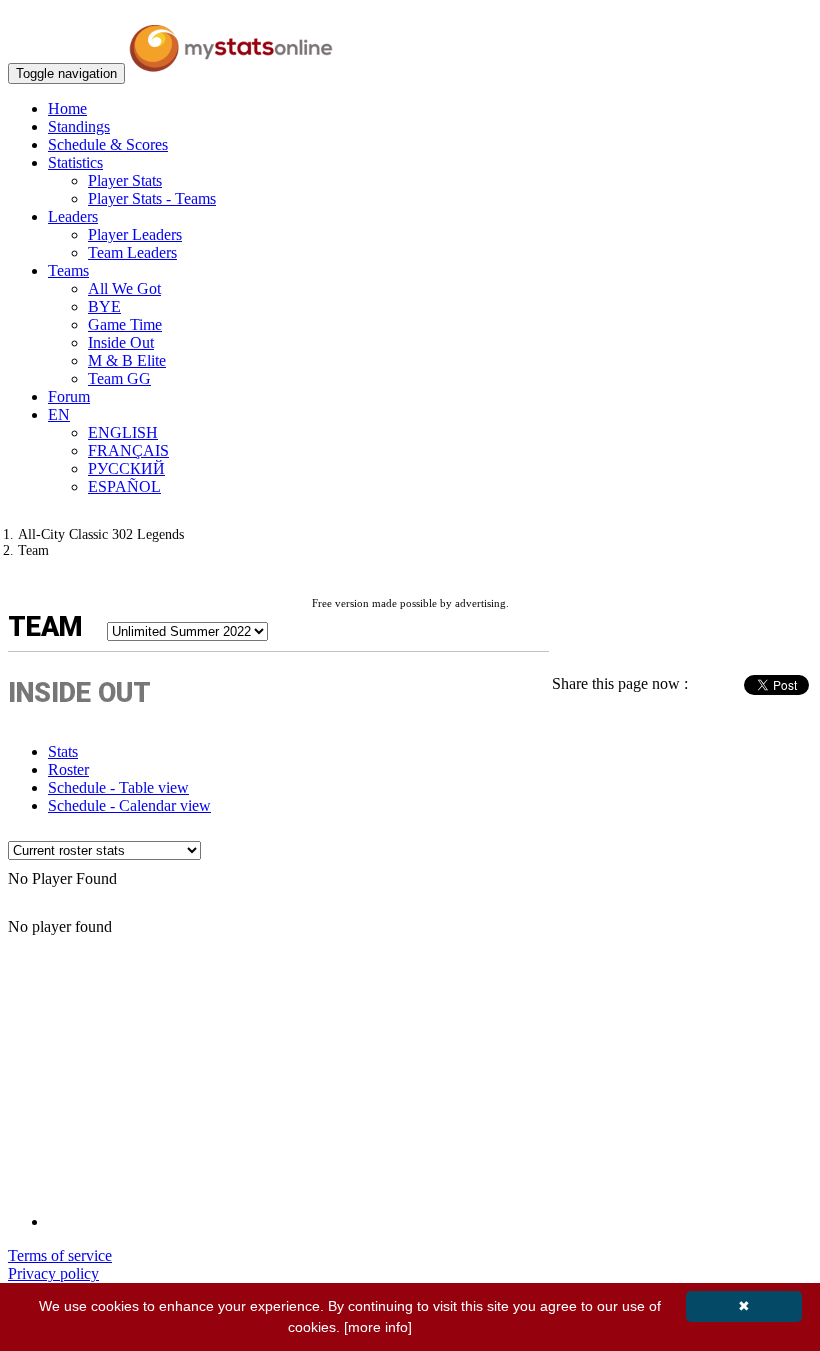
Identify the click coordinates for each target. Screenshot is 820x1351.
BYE (104, 306)
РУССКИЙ (126, 468)
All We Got (124, 288)
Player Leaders (135, 234)
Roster (68, 769)
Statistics (75, 162)
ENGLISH (123, 432)
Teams (68, 270)
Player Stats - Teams (152, 198)
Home (67, 108)
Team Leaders (132, 252)
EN (59, 414)
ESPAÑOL (124, 486)
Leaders (73, 216)
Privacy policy (53, 1273)
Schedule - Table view (118, 787)
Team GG (119, 378)
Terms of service (60, 1255)
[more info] (378, 1327)
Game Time (125, 324)
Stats (63, 751)
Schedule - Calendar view (129, 805)
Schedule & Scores (108, 144)
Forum (69, 396)
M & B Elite (127, 360)
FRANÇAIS (128, 450)
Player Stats (125, 180)
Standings (79, 126)
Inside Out (121, 342)
